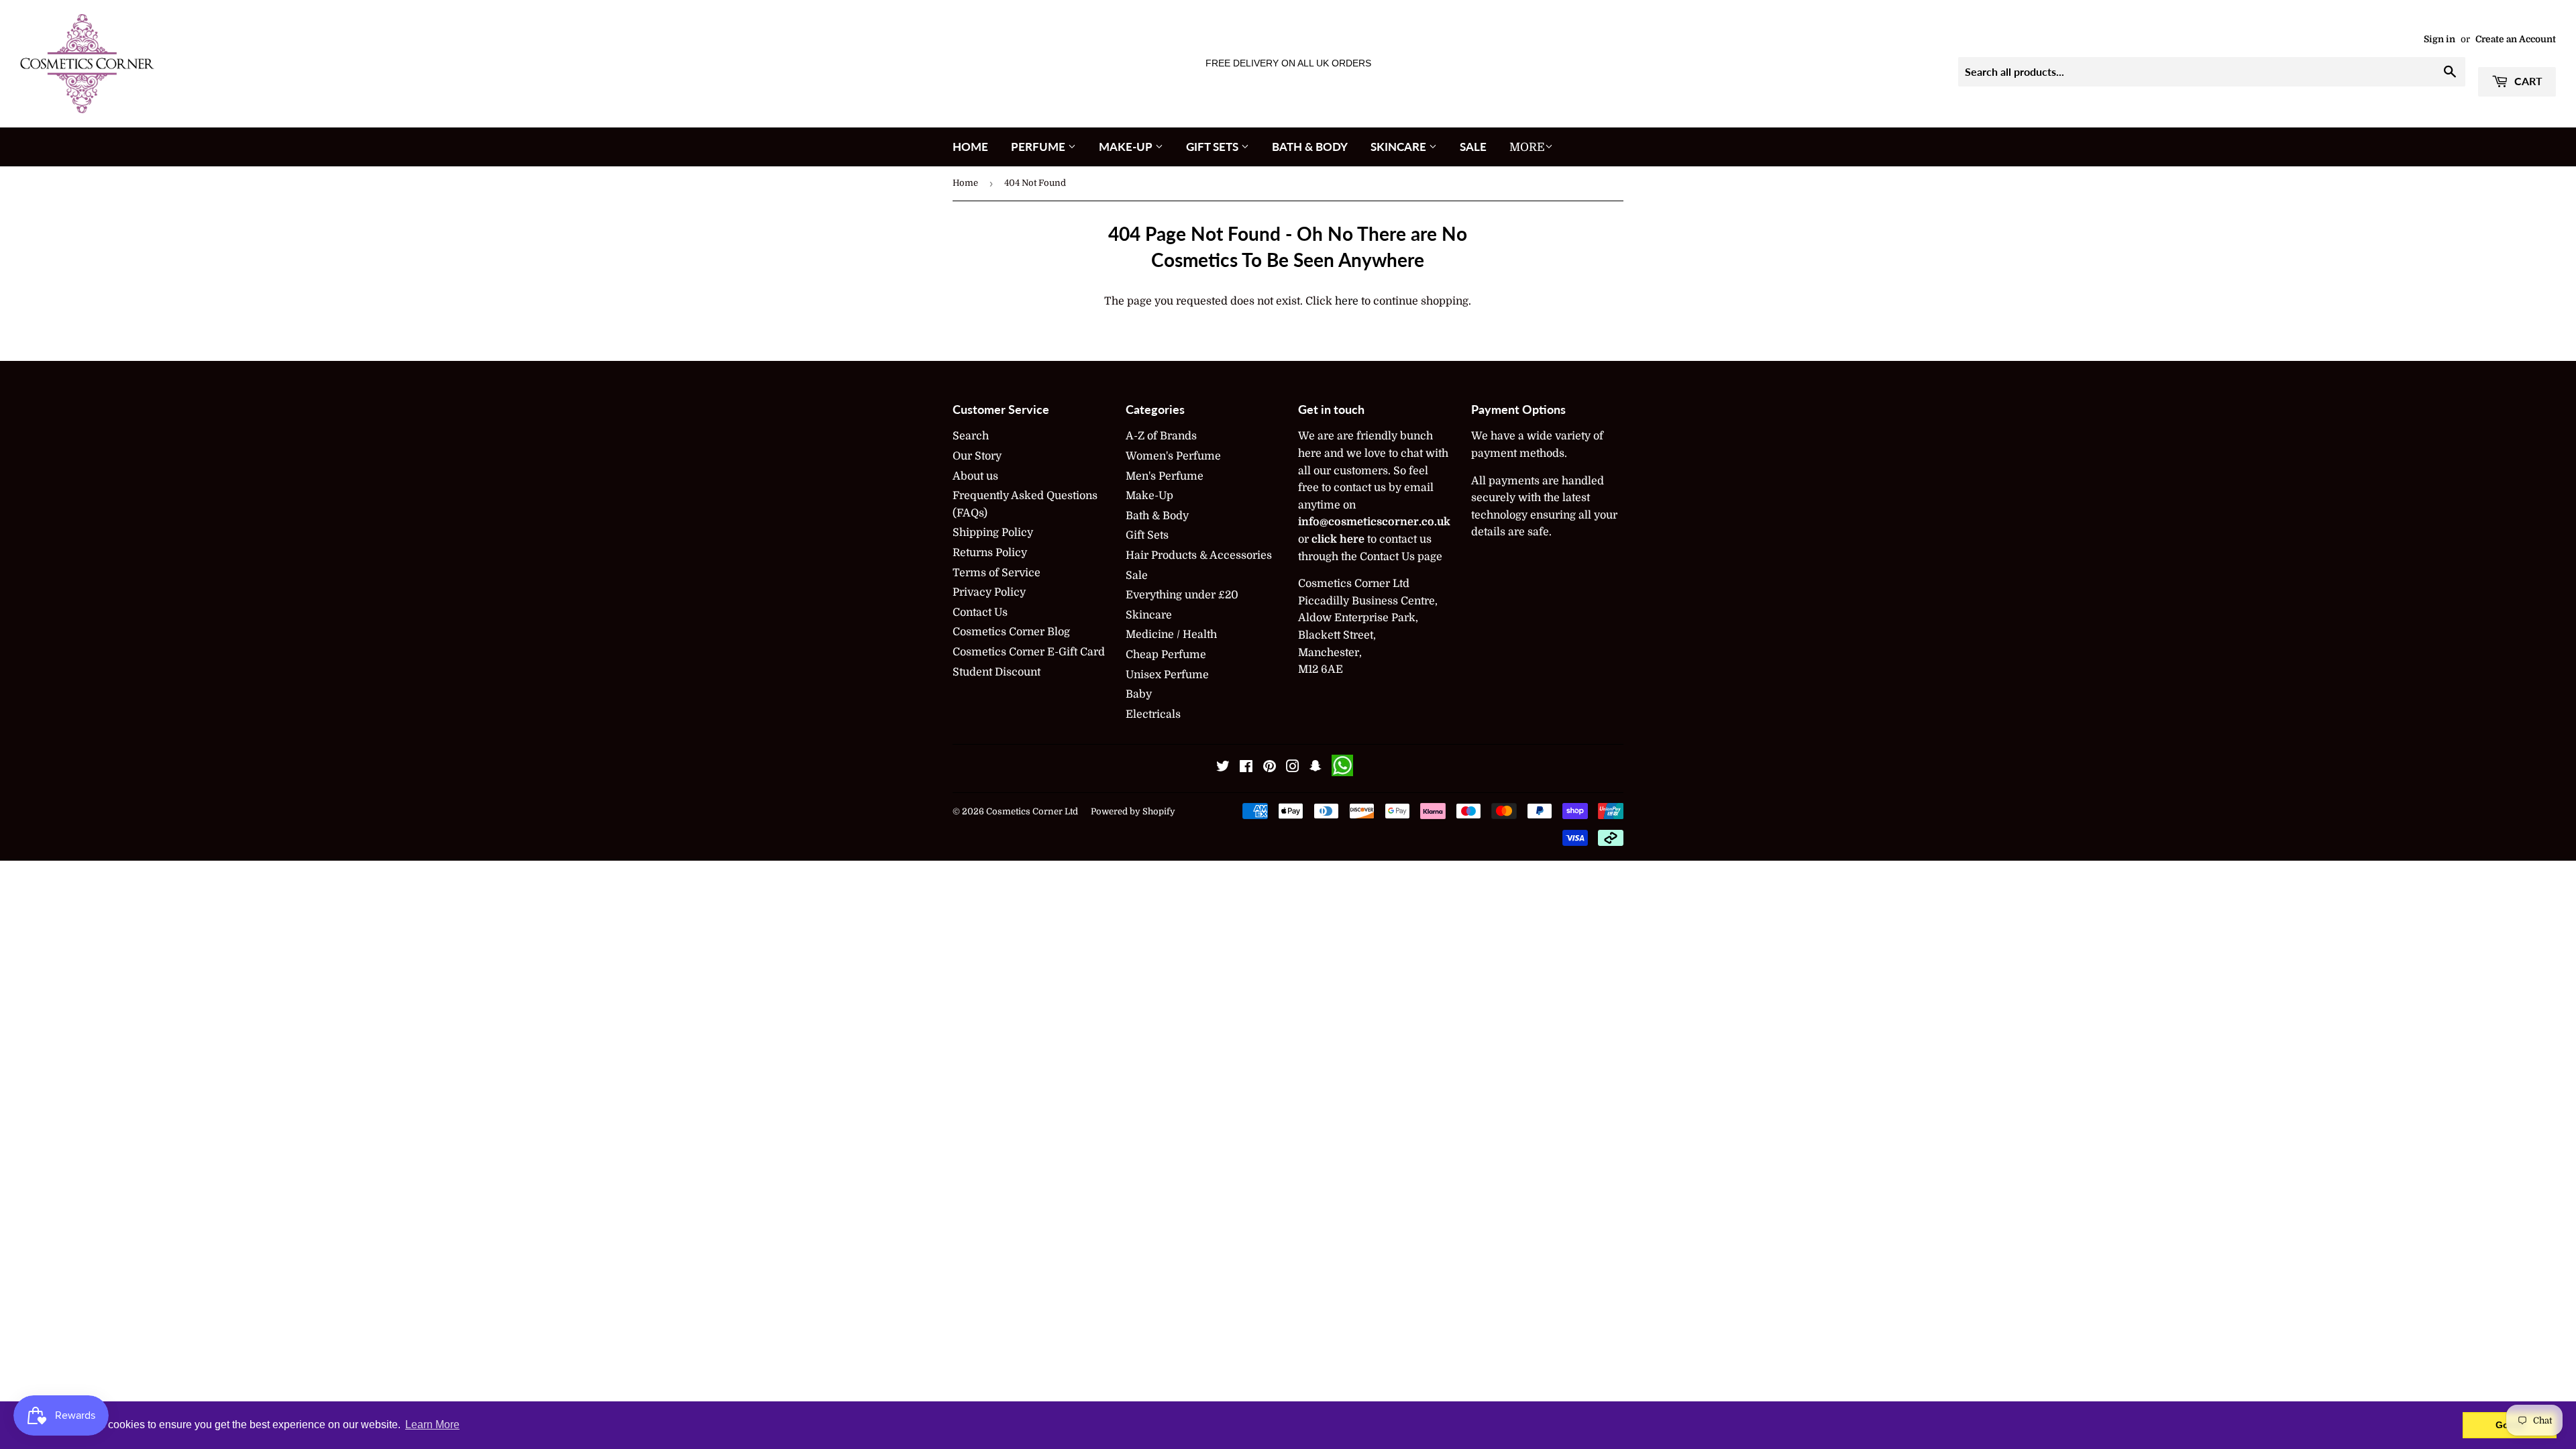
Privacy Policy (989, 592)
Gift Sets (1214, 147)
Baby (1139, 694)
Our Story (977, 456)
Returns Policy (990, 553)
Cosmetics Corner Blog (1011, 632)
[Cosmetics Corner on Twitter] (1223, 768)
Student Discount (997, 672)
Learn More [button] (432, 1425)
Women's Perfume (1173, 456)
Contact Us (980, 612)
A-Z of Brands (1161, 436)
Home (970, 147)
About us (975, 476)
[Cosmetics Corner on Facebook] (1246, 768)
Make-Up (1127, 147)
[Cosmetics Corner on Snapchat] (1316, 768)
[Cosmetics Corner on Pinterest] (1270, 768)
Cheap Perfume (1166, 655)
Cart (2527, 81)
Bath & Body (1310, 147)
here (1347, 301)
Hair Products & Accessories (1199, 555)
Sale (1473, 147)
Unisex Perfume (1167, 675)
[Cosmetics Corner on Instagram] (1293, 768)
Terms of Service (997, 573)
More (1527, 147)
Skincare (1400, 147)
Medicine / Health (1171, 635)
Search (971, 436)
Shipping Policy (993, 533)
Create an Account (2516, 39)
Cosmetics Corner (1024, 811)
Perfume (1039, 147)
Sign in (2439, 39)
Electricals (1153, 714)
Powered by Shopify (1133, 811)
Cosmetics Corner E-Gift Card (1029, 652)
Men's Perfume (1165, 476)
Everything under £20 (1182, 595)
